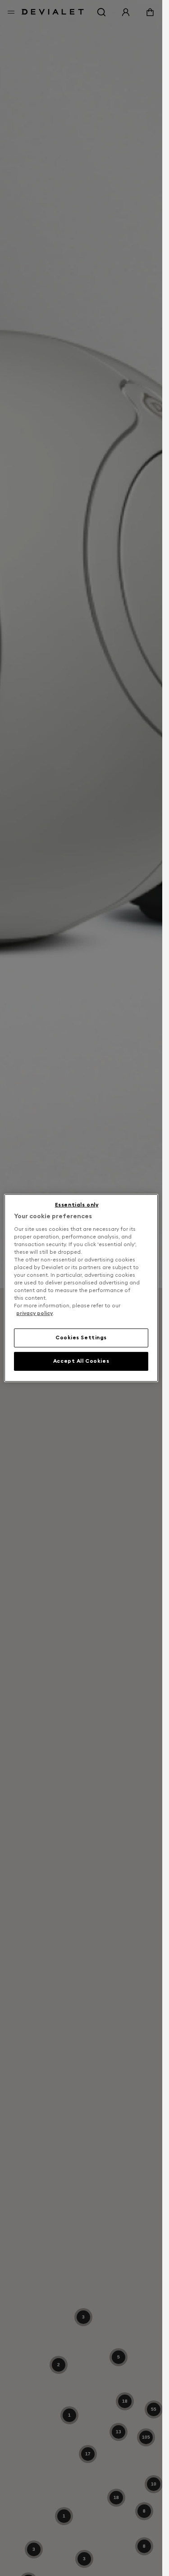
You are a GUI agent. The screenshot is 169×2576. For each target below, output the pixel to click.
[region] (81, 1288)
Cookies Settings (81, 1338)
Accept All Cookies (81, 1361)
